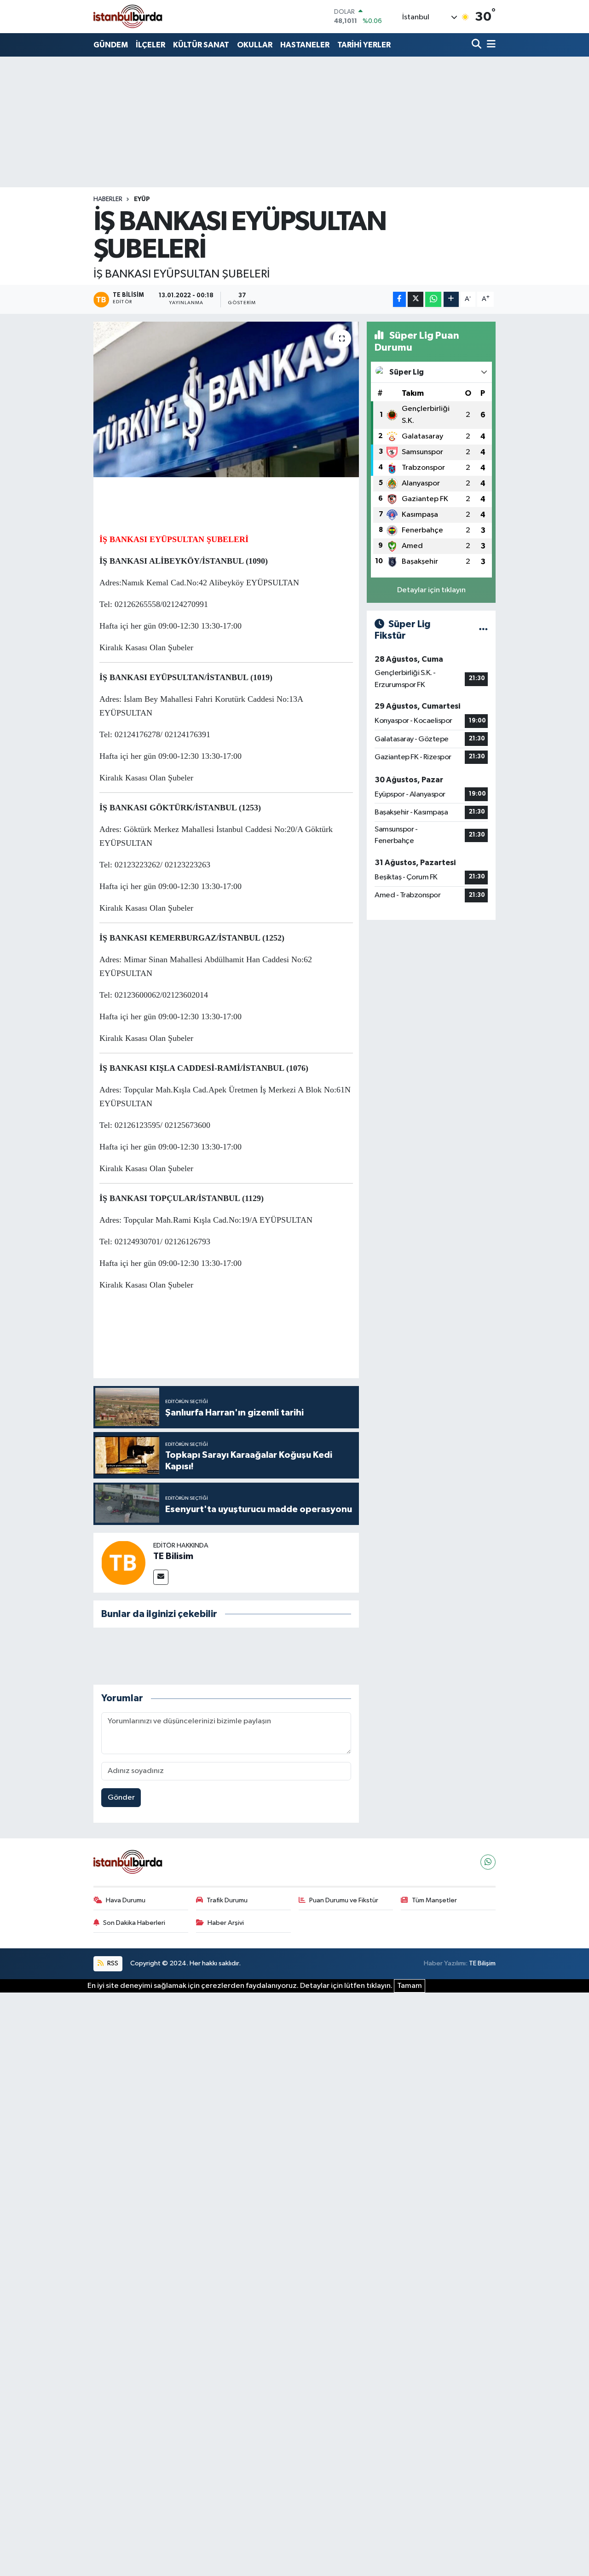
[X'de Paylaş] (416, 299)
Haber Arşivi (226, 1923)
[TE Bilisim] (123, 1562)
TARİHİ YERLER (364, 45)
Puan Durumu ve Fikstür (344, 1900)
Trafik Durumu (227, 1900)
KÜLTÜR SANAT (201, 45)
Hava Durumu (126, 1900)
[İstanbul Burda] (128, 16)
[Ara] (477, 45)
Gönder (121, 1798)
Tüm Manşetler (434, 1900)
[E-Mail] (161, 1577)
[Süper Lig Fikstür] (483, 630)
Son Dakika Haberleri (134, 1923)
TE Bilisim (173, 1556)
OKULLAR (255, 45)
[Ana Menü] (490, 45)
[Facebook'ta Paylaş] (399, 299)
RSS (112, 1963)
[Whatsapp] (488, 1862)
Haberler (108, 199)
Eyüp (142, 199)
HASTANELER (305, 45)
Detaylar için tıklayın (431, 590)
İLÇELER (150, 45)
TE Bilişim (482, 1963)
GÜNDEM (111, 45)
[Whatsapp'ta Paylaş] (433, 299)
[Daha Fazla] (451, 299)
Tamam (410, 1986)
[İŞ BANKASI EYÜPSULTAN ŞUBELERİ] (226, 399)
